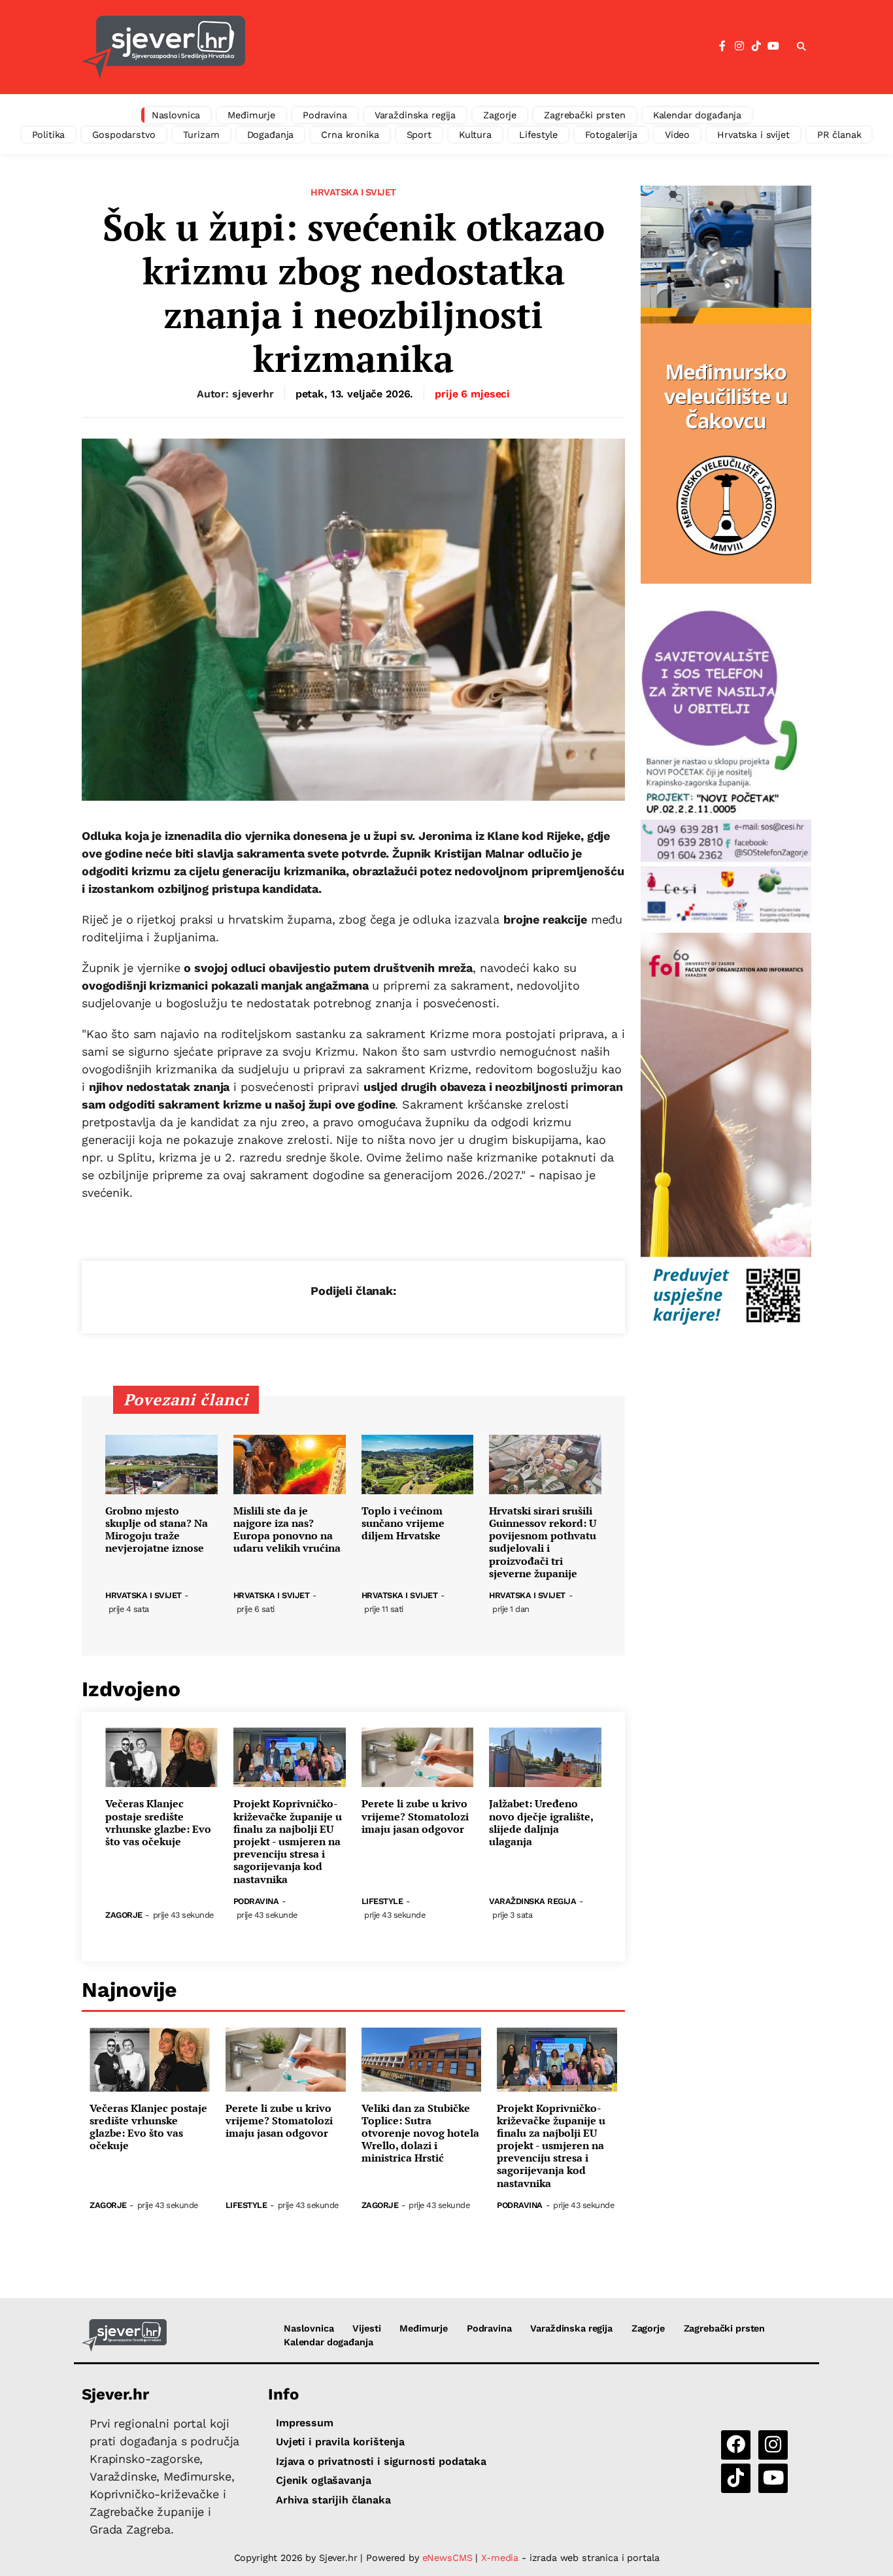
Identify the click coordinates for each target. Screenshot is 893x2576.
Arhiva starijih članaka (333, 2500)
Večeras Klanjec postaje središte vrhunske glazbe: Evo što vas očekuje (158, 1823)
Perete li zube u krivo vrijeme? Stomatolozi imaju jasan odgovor (415, 1816)
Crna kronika (350, 135)
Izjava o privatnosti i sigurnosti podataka (381, 2461)
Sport (419, 135)
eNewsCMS (447, 2558)
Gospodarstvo (124, 135)
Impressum (305, 2423)
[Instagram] (739, 46)
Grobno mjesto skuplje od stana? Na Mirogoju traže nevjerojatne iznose (157, 1530)
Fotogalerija (611, 135)
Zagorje (500, 115)
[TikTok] (756, 46)
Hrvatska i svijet (753, 135)
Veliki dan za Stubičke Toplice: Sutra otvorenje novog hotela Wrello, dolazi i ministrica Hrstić (420, 2133)
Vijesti (366, 2328)
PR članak (839, 135)
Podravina (325, 115)
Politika (49, 135)
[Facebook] (722, 46)
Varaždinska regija (415, 115)
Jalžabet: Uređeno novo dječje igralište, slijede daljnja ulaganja (541, 1823)
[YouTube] (773, 46)
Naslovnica (176, 115)
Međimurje (251, 115)
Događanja (271, 135)
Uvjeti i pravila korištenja (340, 2442)
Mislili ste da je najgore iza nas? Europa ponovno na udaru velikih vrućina (287, 1530)
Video (677, 135)
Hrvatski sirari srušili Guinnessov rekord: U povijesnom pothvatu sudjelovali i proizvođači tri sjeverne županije (543, 1542)
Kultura (475, 135)
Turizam (201, 135)
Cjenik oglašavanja (323, 2480)
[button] (801, 47)
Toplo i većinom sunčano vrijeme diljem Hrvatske (403, 1524)
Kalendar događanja (697, 115)
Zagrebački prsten (585, 115)
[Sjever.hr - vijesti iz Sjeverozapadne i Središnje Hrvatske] (163, 47)
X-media (501, 2558)
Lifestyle (538, 135)
